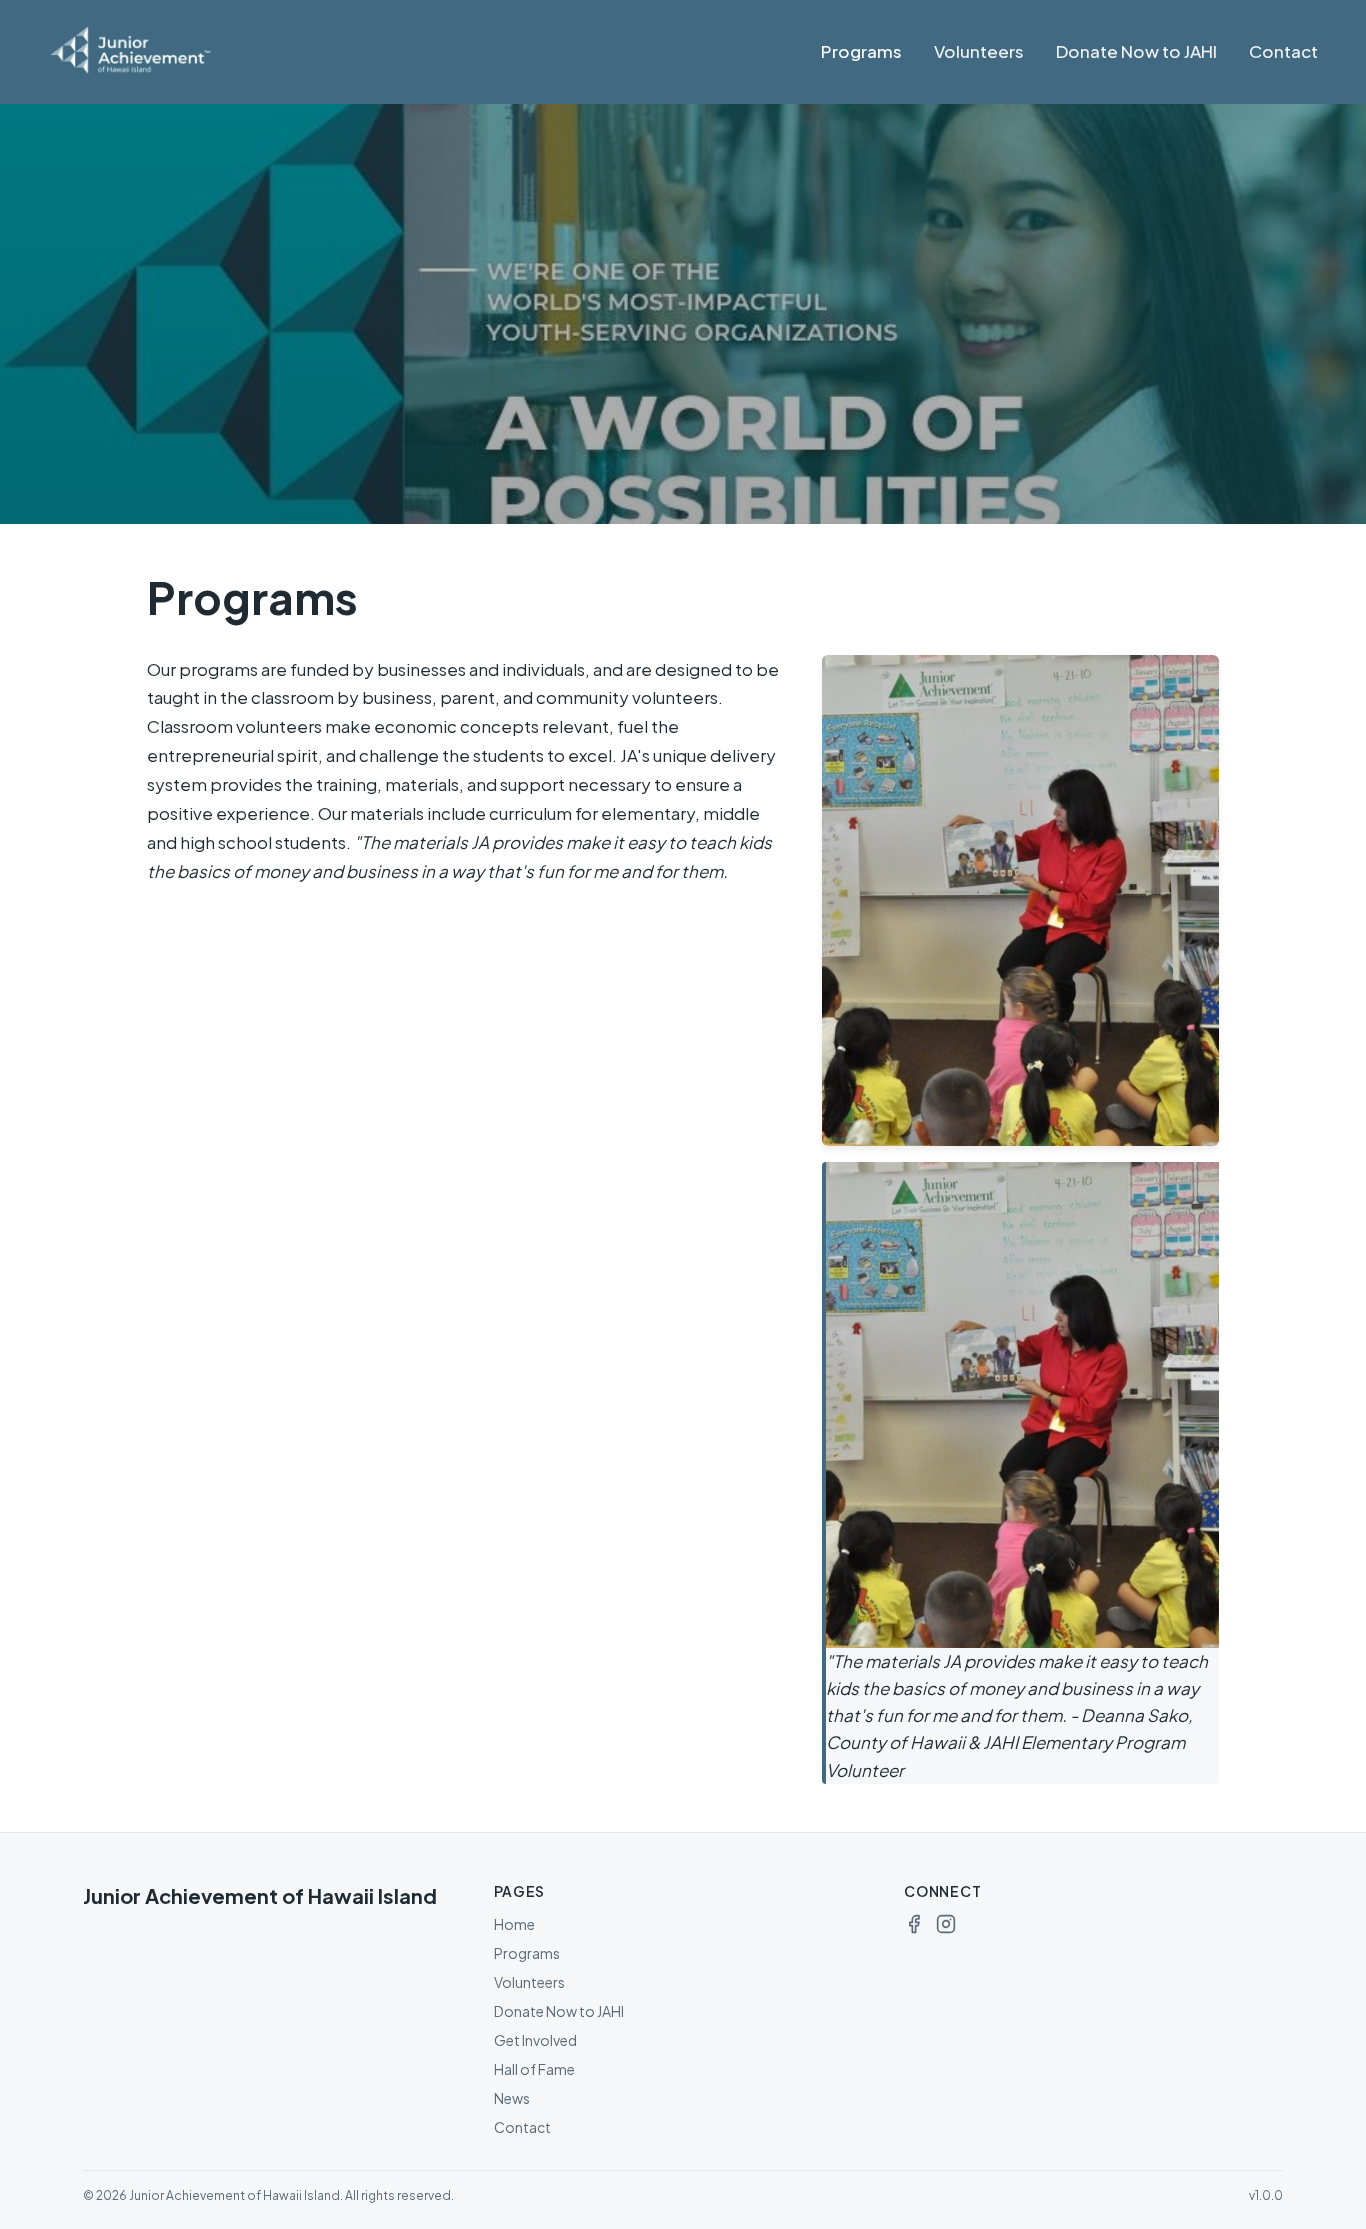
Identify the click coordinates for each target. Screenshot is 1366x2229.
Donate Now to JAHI (1136, 51)
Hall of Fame (534, 2069)
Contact (1283, 51)
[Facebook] (914, 1924)
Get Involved (535, 2040)
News (512, 2098)
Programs (861, 51)
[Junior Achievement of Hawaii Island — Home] (164, 52)
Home (514, 1924)
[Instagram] (946, 1924)
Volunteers (979, 51)
